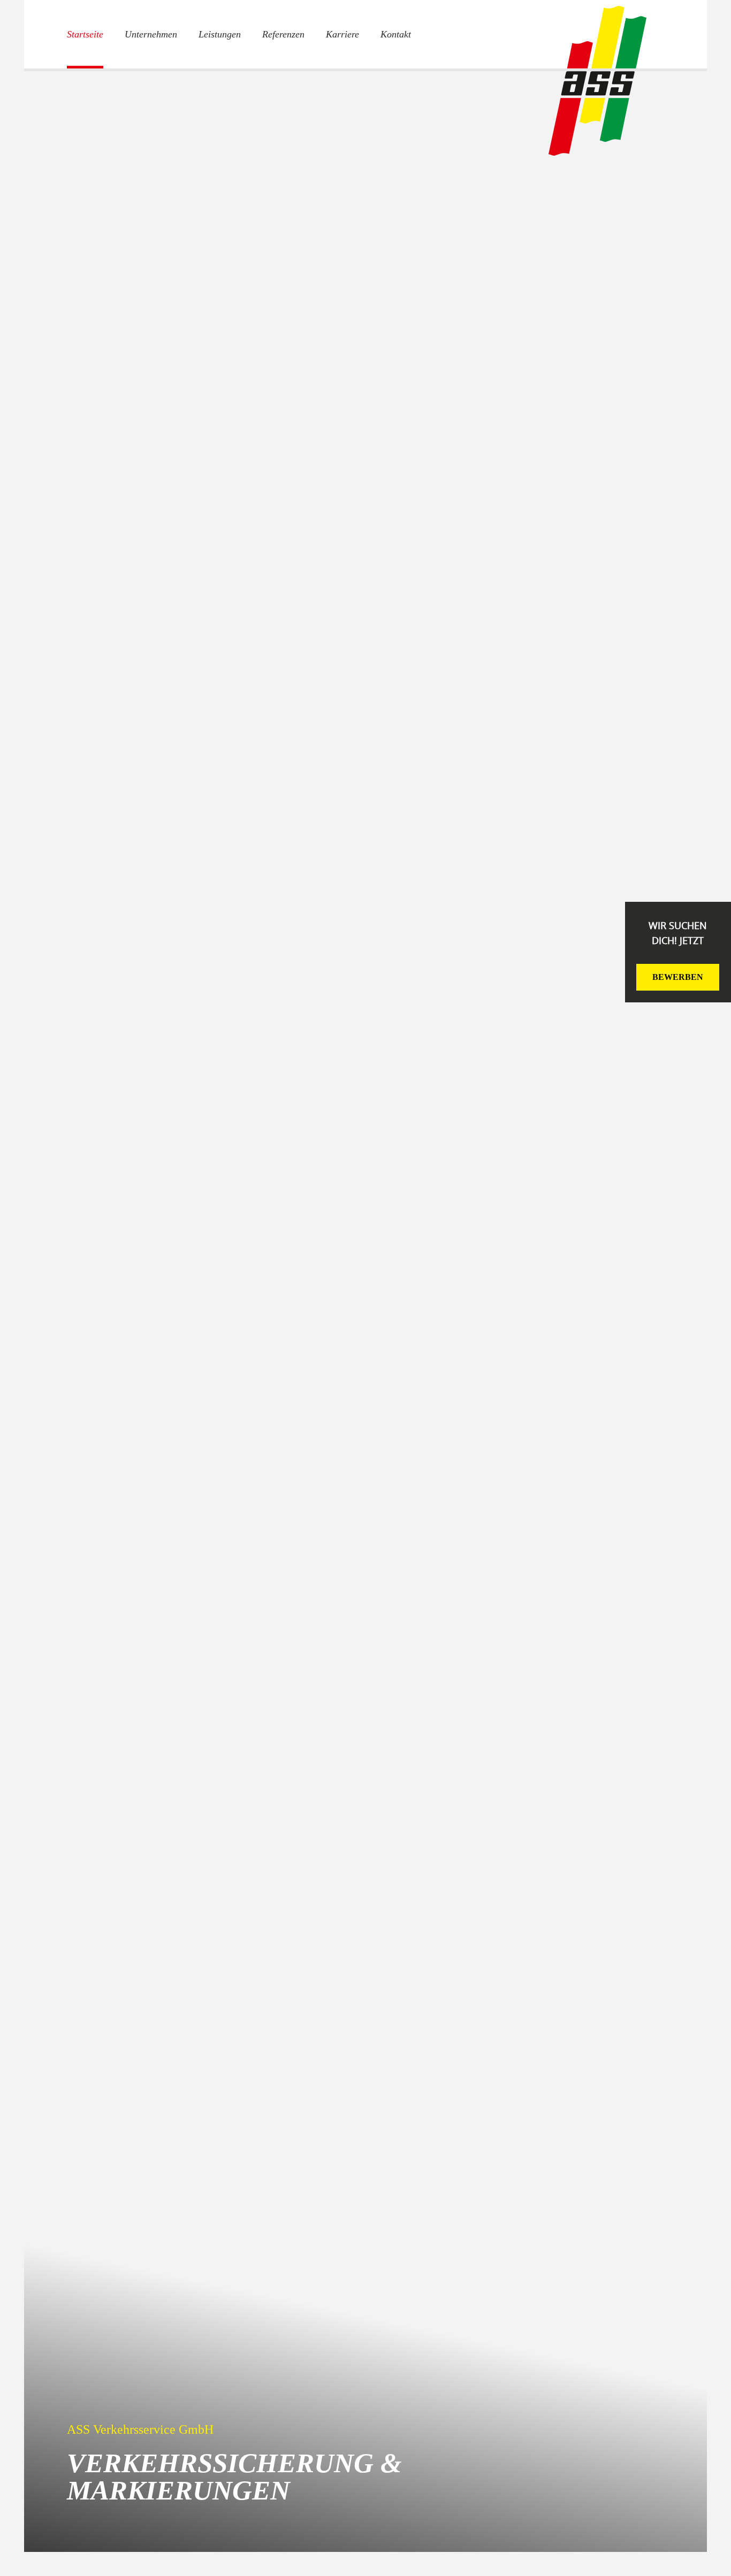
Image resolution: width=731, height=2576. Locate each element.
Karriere (342, 34)
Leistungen (220, 34)
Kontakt (396, 34)
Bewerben (678, 977)
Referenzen (283, 34)
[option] (365, 1310)
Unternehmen (151, 34)
